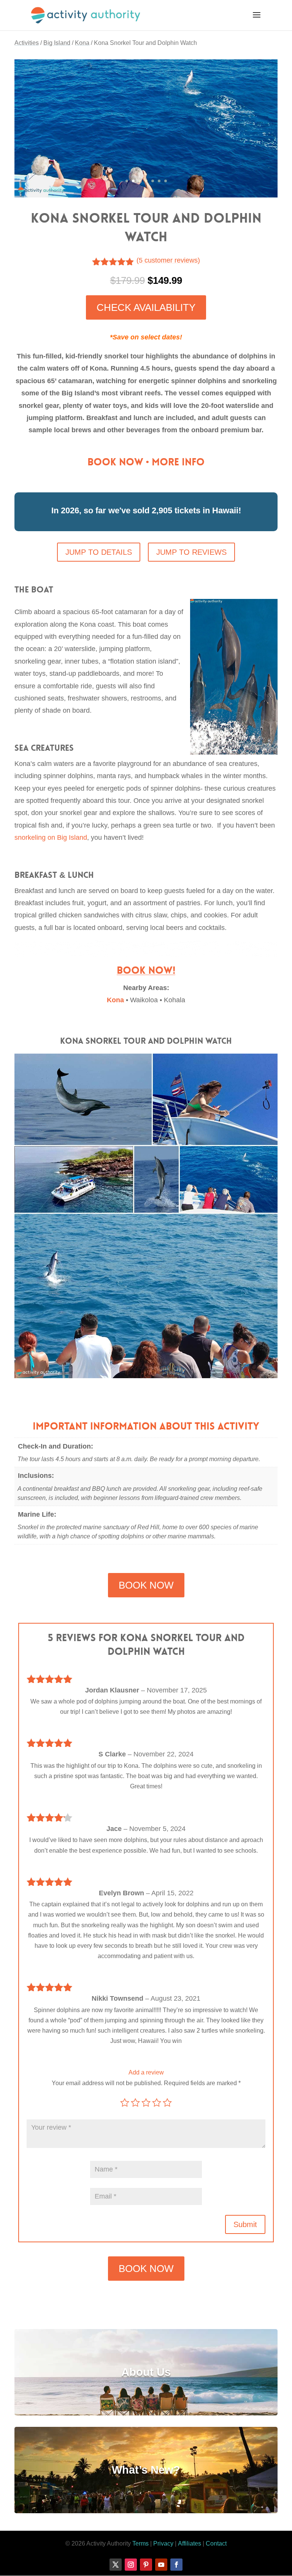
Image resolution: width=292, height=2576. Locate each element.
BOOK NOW (115, 462)
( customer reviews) (168, 260)
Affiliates (190, 2543)
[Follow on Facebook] (176, 2565)
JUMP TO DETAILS (99, 552)
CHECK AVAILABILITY (146, 307)
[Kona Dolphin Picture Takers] (146, 195)
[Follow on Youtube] (161, 2565)
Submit (245, 2224)
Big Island (57, 43)
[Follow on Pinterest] (146, 2565)
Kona (82, 43)
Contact (216, 2543)
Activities (27, 43)
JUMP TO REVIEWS (191, 552)
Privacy (163, 2543)
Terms (140, 2543)
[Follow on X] (116, 2565)
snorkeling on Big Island (51, 837)
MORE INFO (178, 462)
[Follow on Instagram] (131, 2565)
